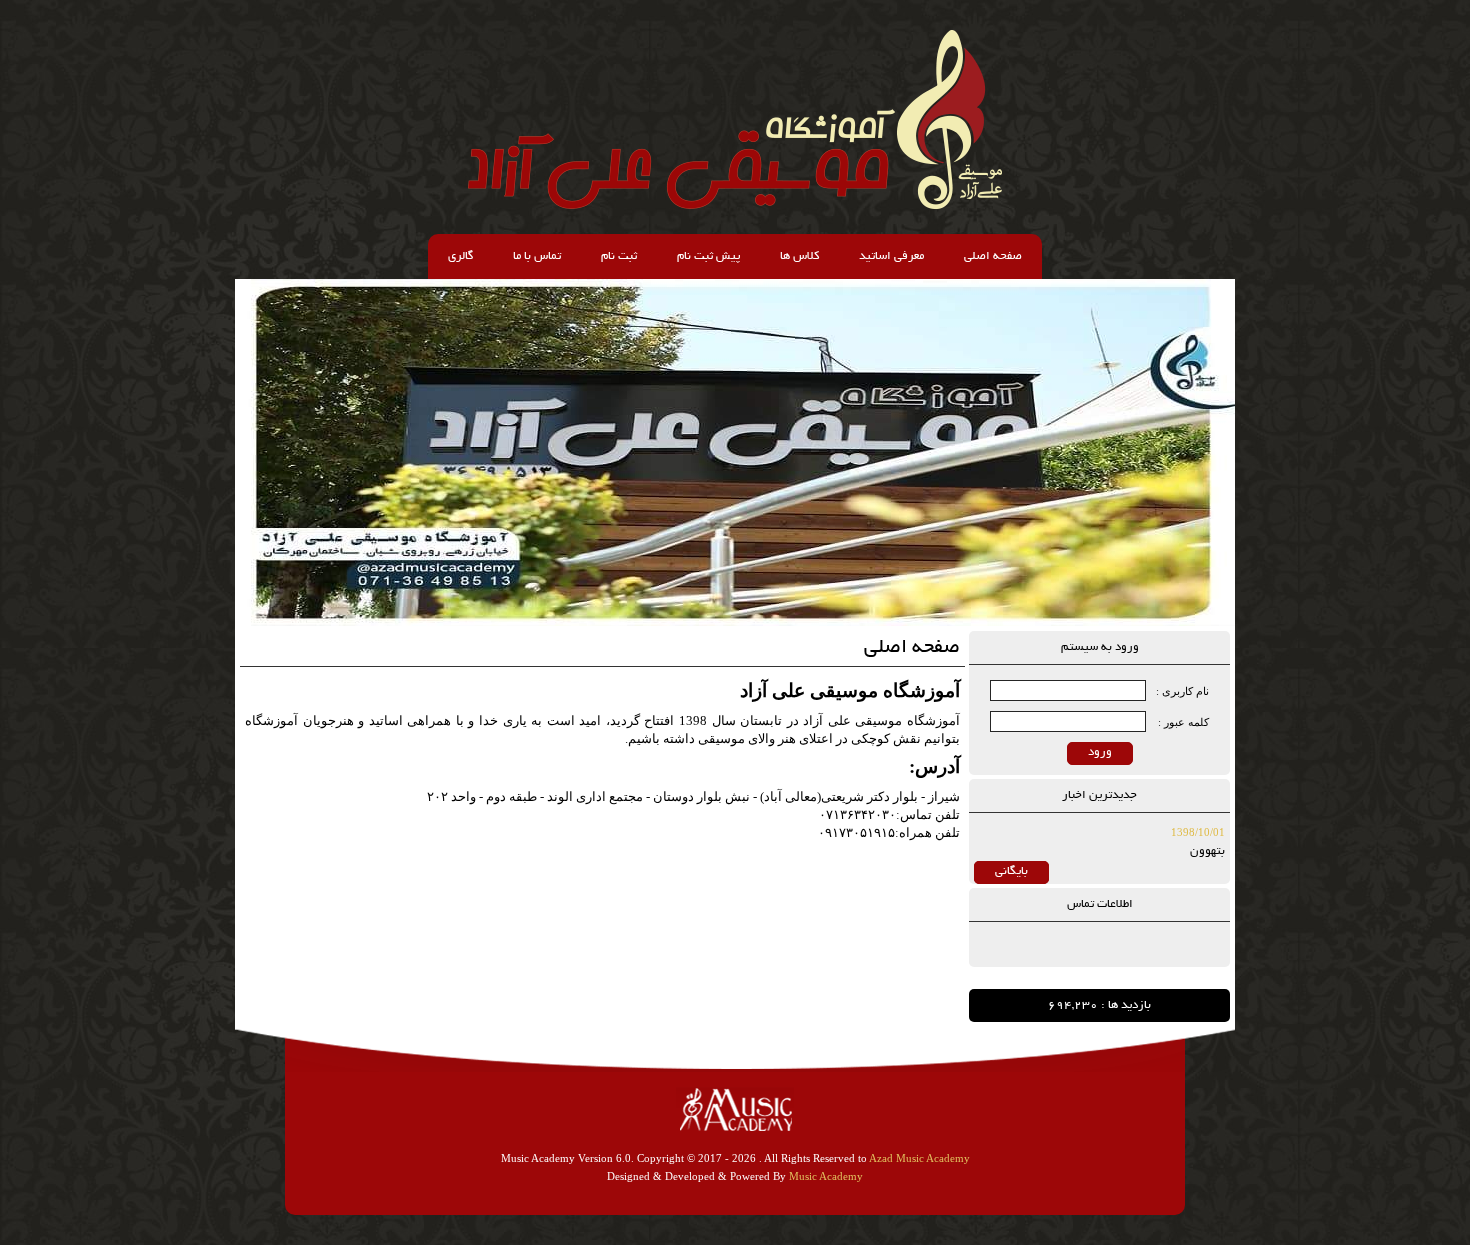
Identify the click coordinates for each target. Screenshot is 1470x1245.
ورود (1100, 752)
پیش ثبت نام (708, 256)
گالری (460, 256)
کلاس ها (799, 256)
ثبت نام (619, 256)
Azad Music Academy (919, 1158)
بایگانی (1011, 871)
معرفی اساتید (891, 256)
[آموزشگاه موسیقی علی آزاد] (735, 205)
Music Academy (826, 1176)
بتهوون (1207, 851)
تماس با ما (537, 256)
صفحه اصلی (993, 256)
